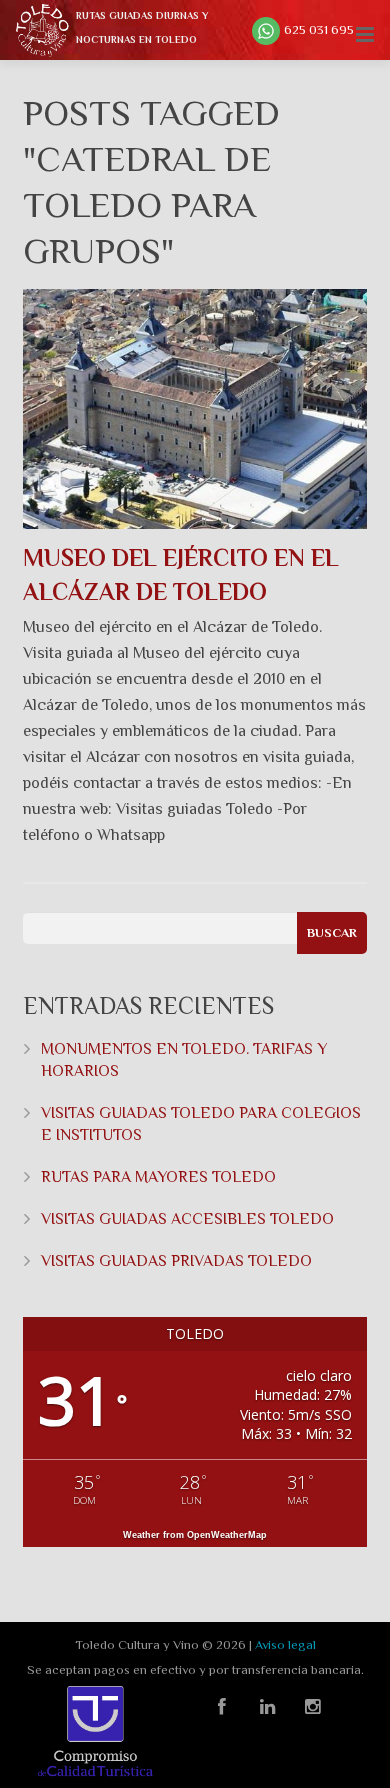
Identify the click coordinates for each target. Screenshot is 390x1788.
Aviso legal (285, 1644)
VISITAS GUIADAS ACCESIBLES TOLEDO (187, 1219)
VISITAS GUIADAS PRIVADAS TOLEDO (176, 1261)
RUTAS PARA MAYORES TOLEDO (158, 1177)
